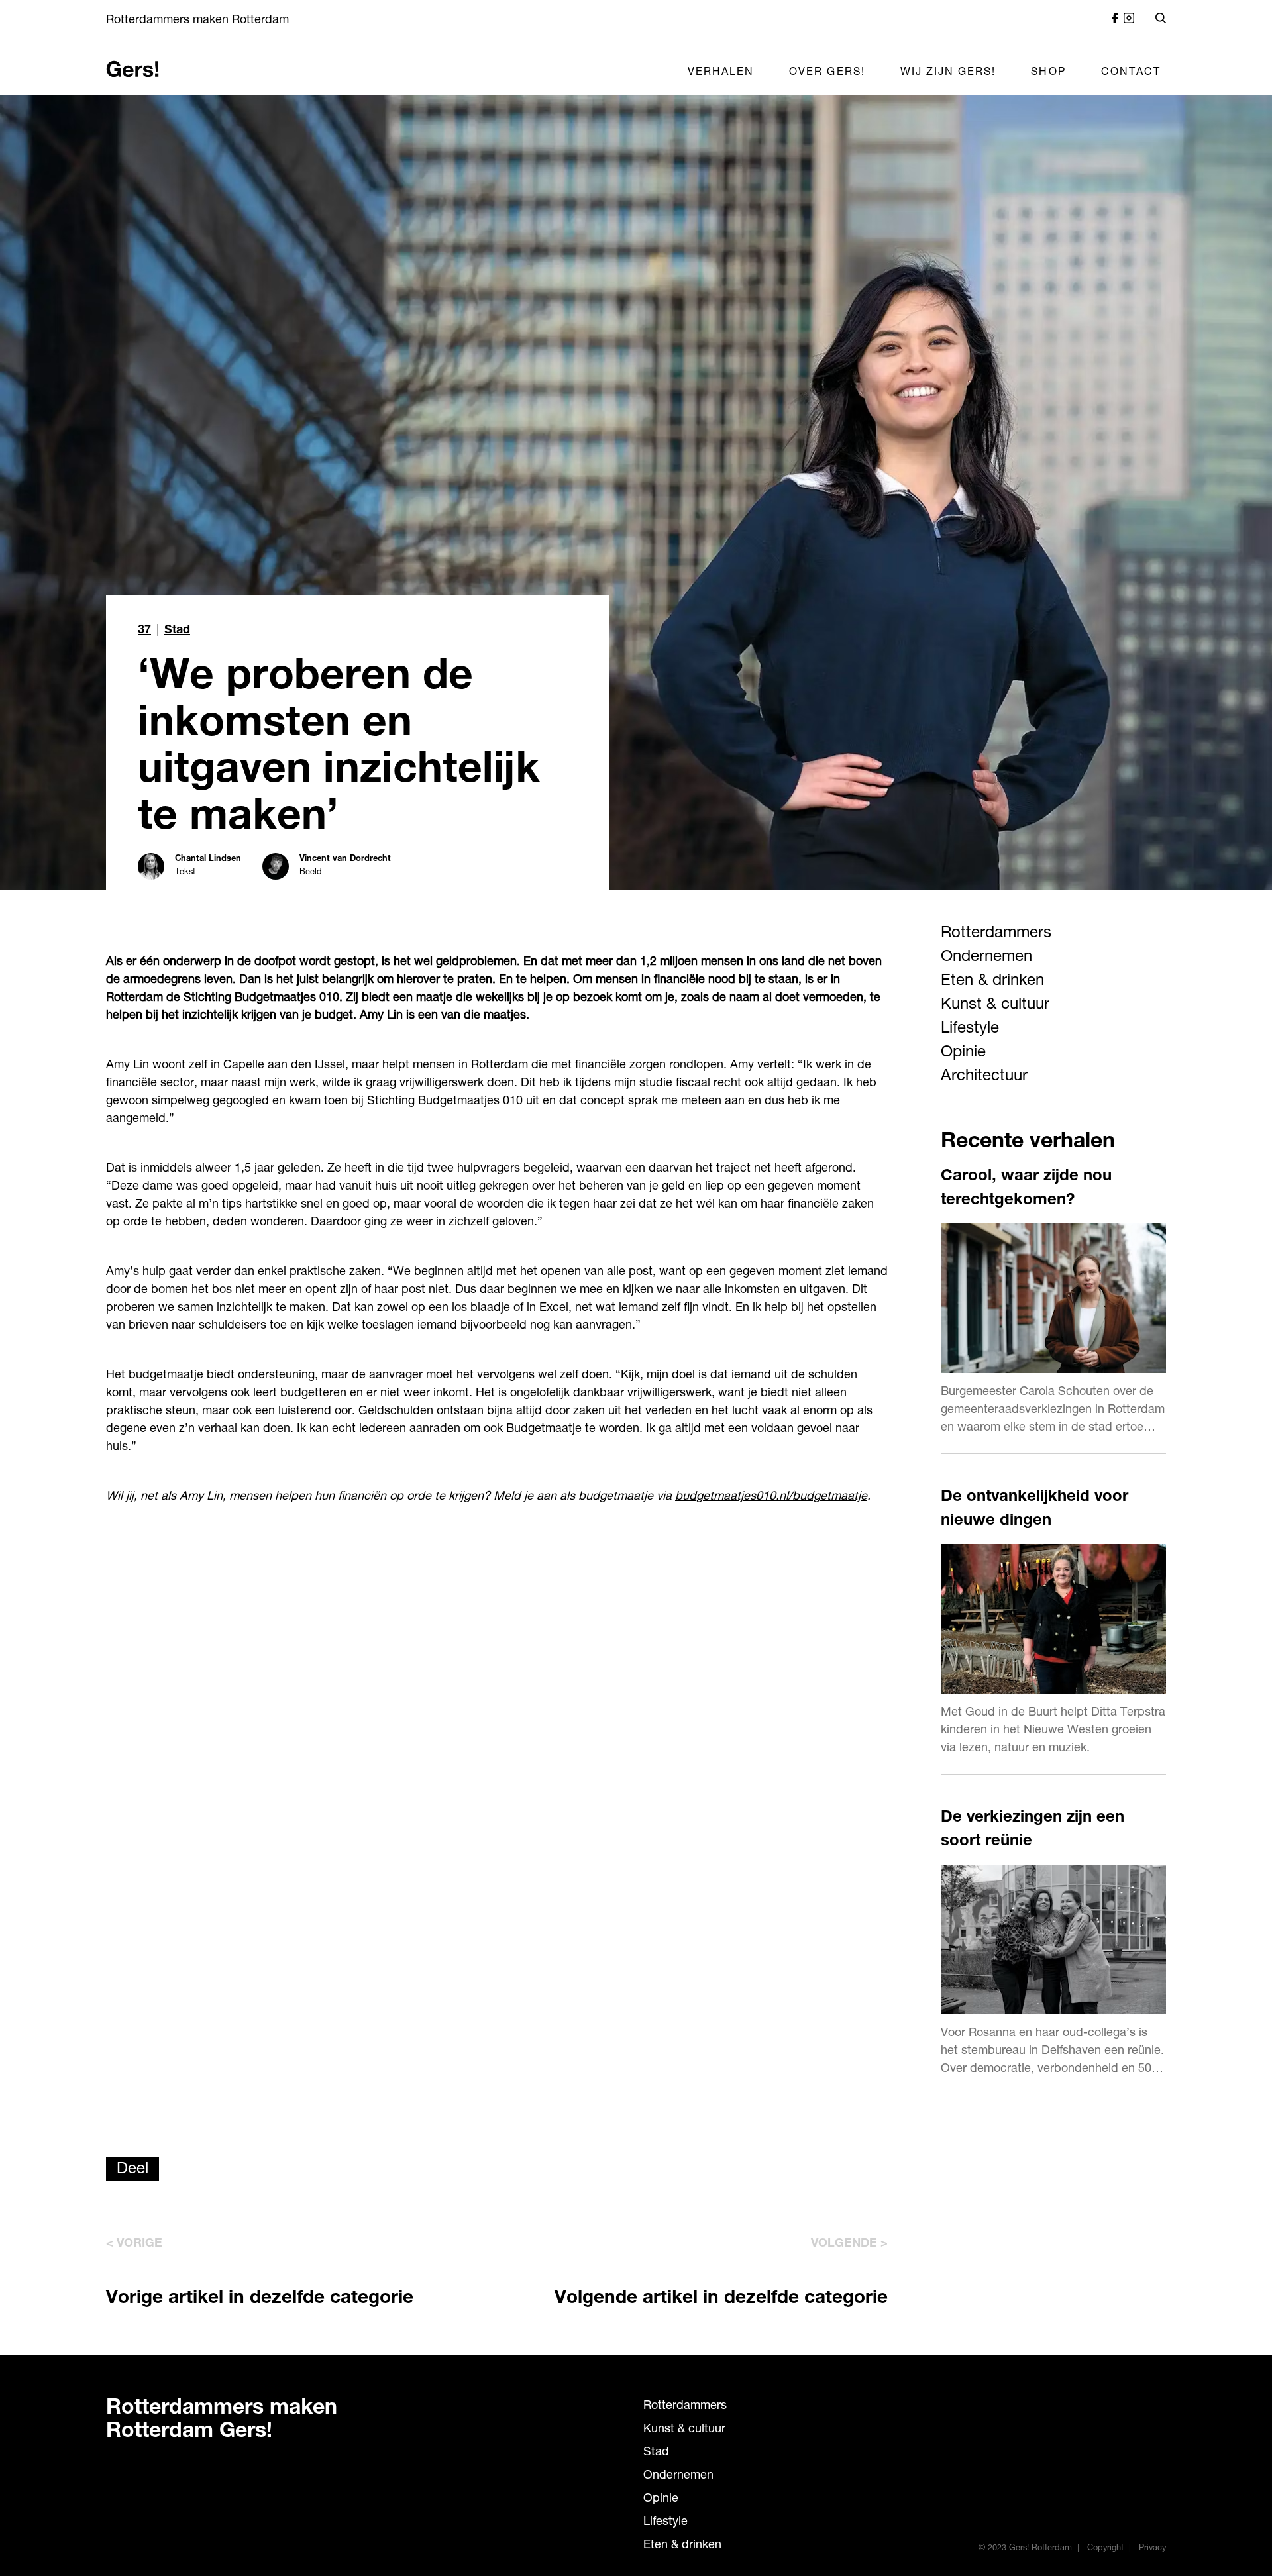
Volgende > (849, 2244)
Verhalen (721, 73)
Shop (1048, 73)
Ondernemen (986, 958)
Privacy (1152, 2549)
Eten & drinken (992, 982)
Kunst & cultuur (995, 1005)
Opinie (963, 1053)
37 (144, 631)
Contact (1131, 73)
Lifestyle (970, 1029)
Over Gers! (827, 73)
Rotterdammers (996, 934)
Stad (177, 631)
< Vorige (134, 2244)
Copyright (1105, 2549)
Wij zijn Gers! (948, 73)
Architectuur (984, 1077)
